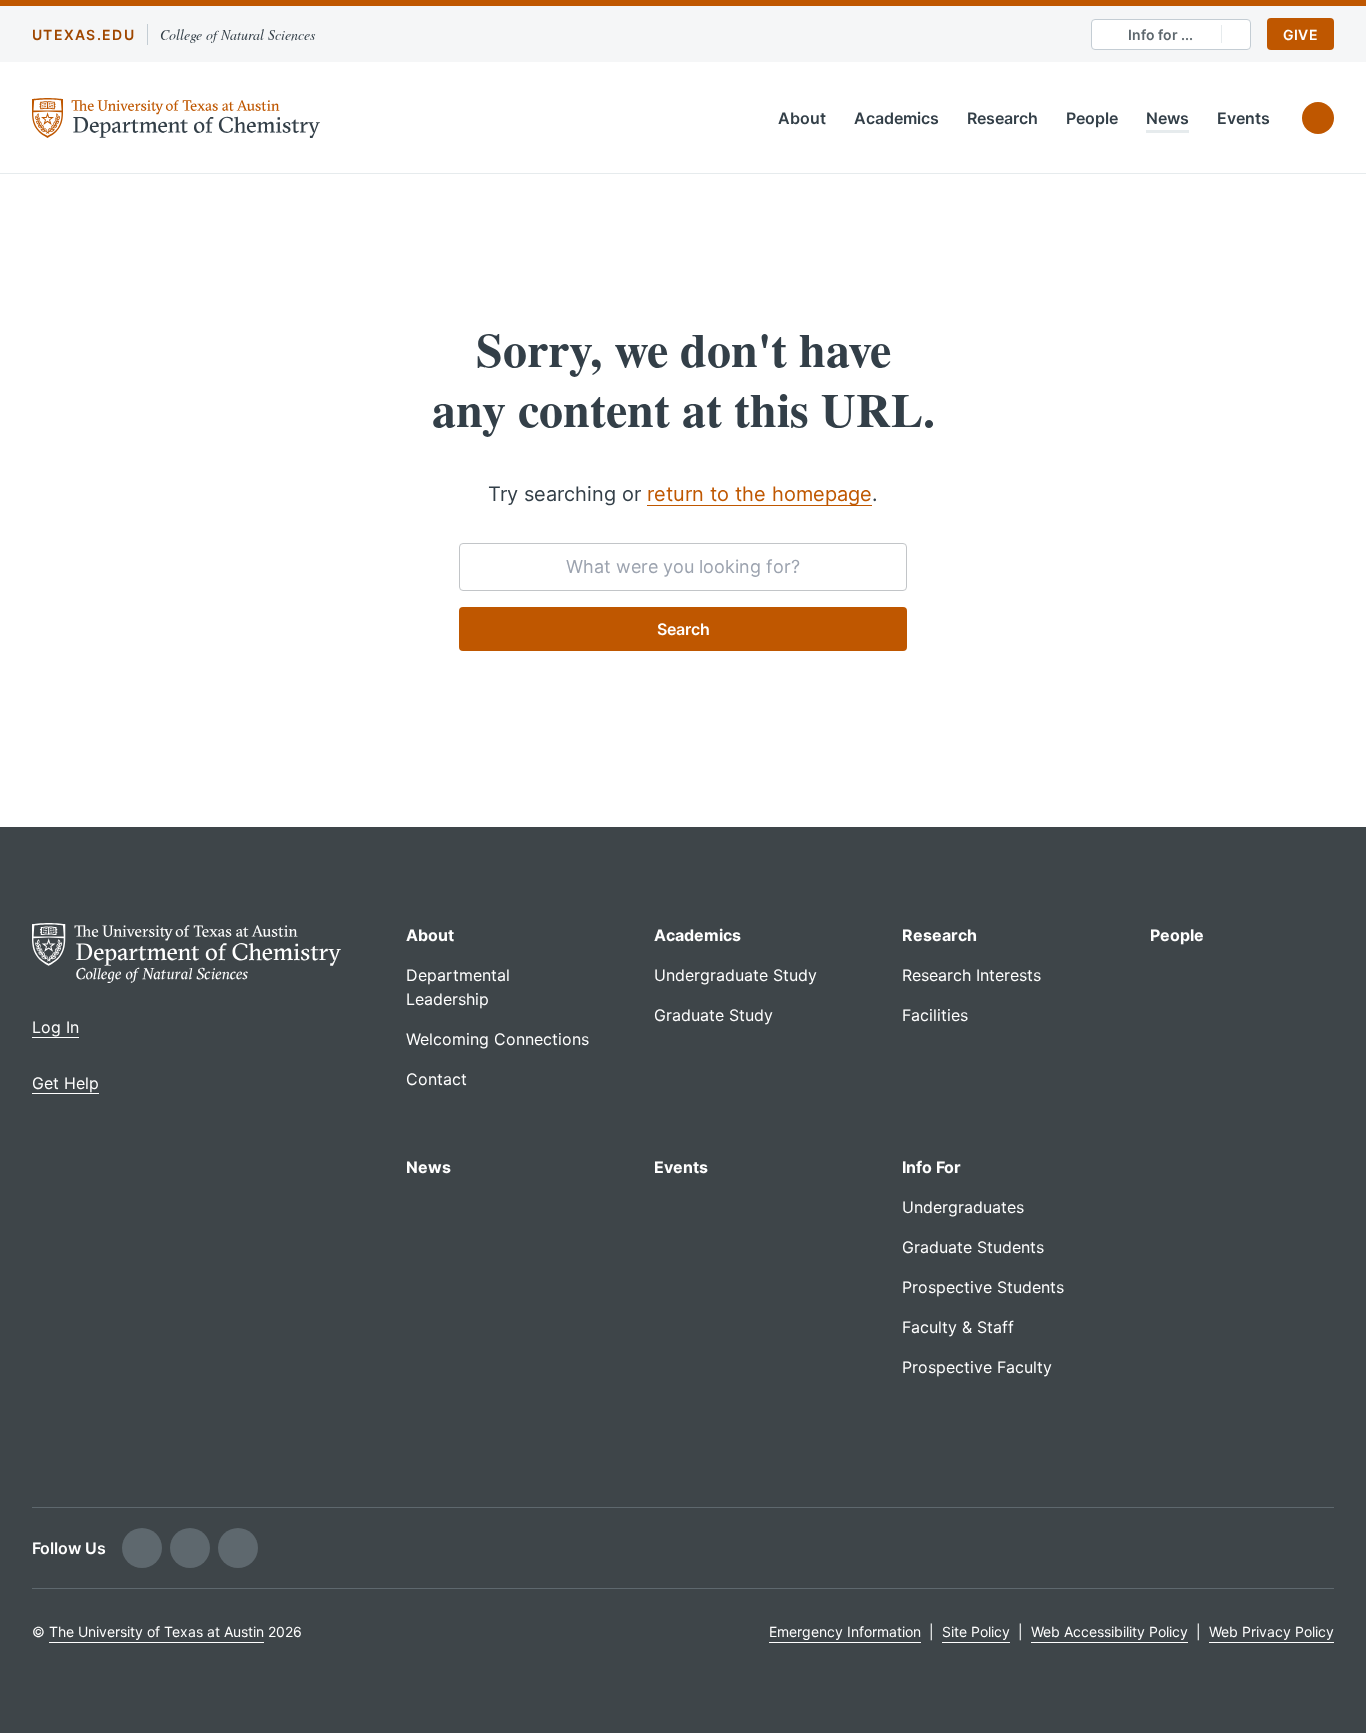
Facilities (935, 1015)
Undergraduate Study (735, 975)
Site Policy (976, 1631)
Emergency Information (845, 1631)
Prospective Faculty (977, 1367)
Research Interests (971, 975)
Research (1002, 118)
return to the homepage (759, 494)
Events (1243, 118)
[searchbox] (683, 567)
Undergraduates (963, 1207)
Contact (436, 1079)
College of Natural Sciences (237, 34)
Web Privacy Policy (1271, 1631)
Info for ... (1160, 34)
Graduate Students (973, 1247)
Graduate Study (713, 1015)
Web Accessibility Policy (1109, 1631)
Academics (896, 118)
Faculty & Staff (958, 1327)
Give (1300, 34)
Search (683, 629)
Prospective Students (983, 1287)
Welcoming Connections (497, 1039)
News (1167, 118)
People (1092, 118)
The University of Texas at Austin (156, 1631)
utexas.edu (83, 34)
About (802, 118)
